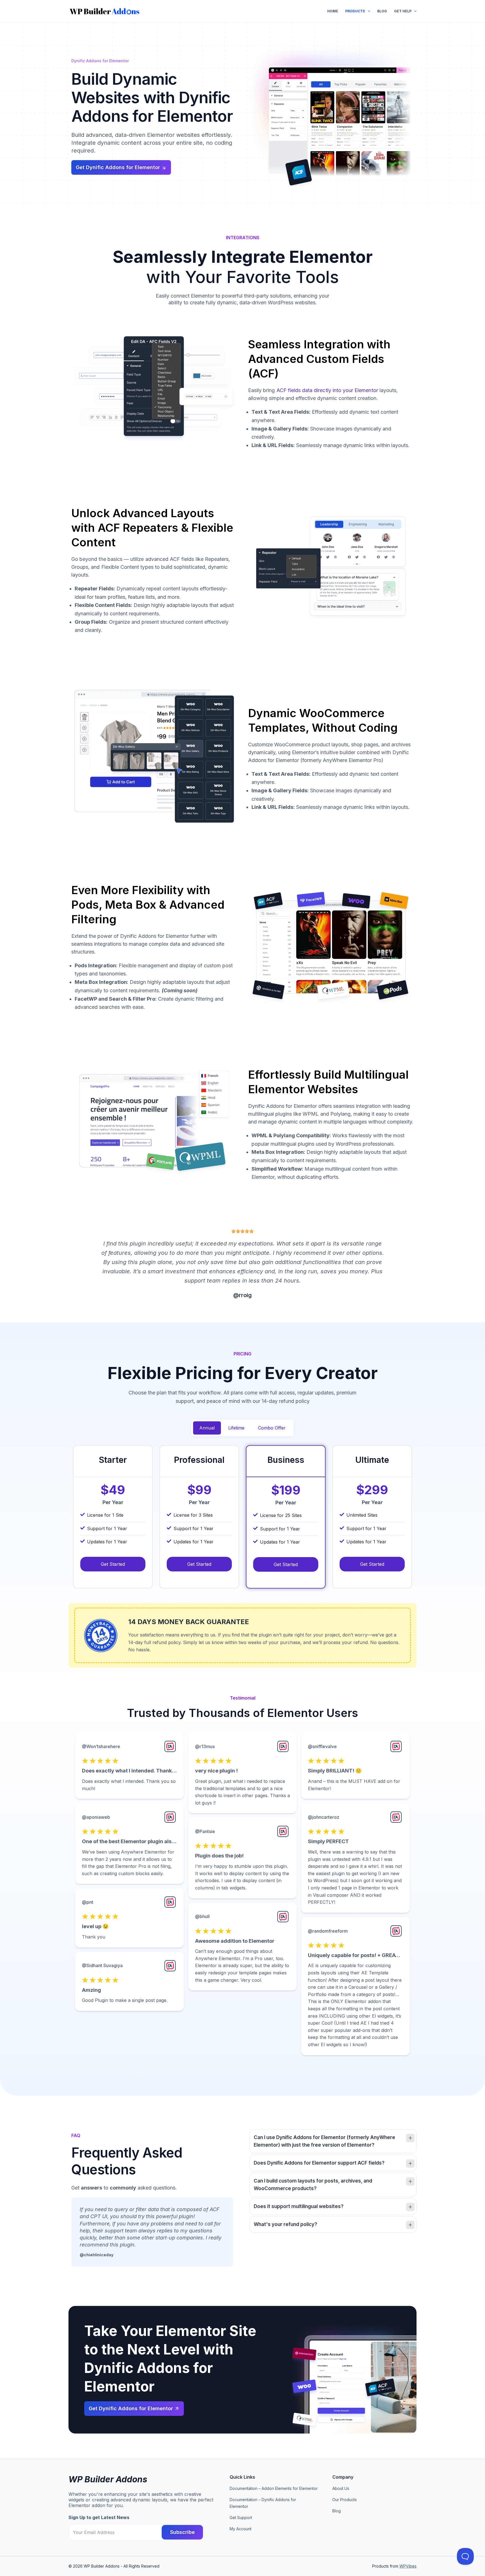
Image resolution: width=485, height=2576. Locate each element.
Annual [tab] (207, 1428)
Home (333, 11)
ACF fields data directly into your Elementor (327, 390)
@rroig (242, 1295)
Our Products (345, 2500)
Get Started (113, 1564)
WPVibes (408, 2566)
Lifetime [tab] (236, 1428)
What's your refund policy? (285, 2224)
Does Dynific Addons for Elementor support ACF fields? (319, 2163)
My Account (241, 2529)
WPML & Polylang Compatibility (290, 1135)
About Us (341, 2488)
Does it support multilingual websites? (299, 2206)
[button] (333, 2141)
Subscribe (182, 2532)
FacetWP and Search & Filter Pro (115, 999)
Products (355, 11)
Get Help (403, 11)
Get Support (241, 2518)
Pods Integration (95, 965)
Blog (382, 11)
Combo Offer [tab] (272, 1428)
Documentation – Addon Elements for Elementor (274, 2488)
